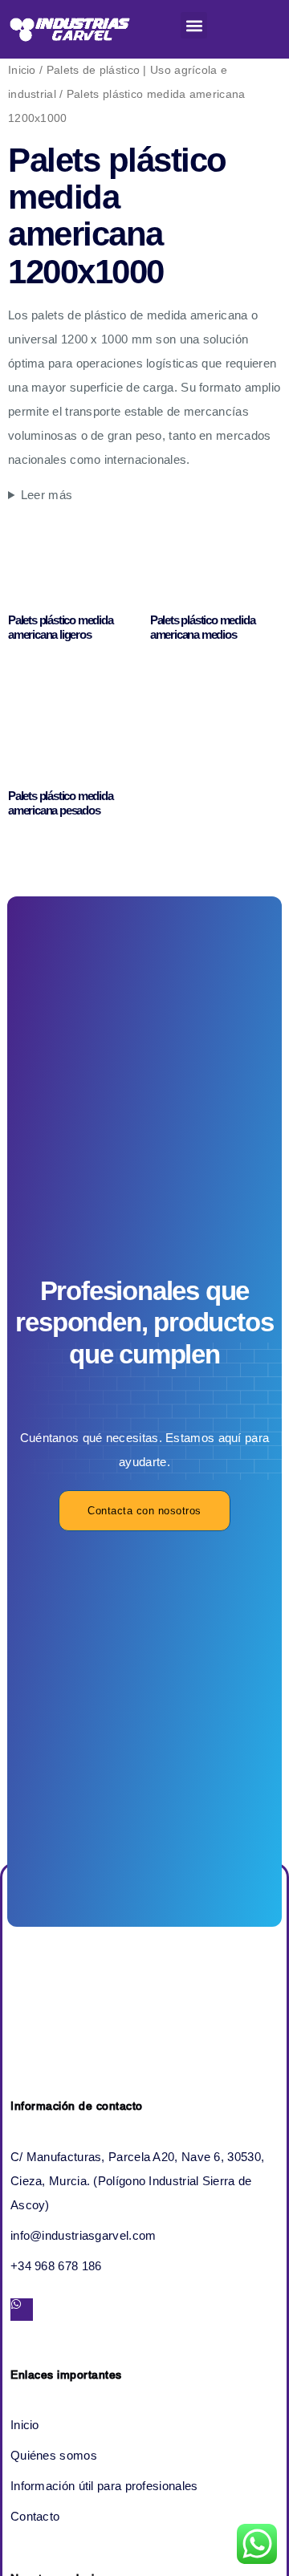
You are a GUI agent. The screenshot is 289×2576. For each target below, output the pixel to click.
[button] (194, 25)
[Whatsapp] (22, 2310)
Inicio (22, 70)
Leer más (47, 495)
